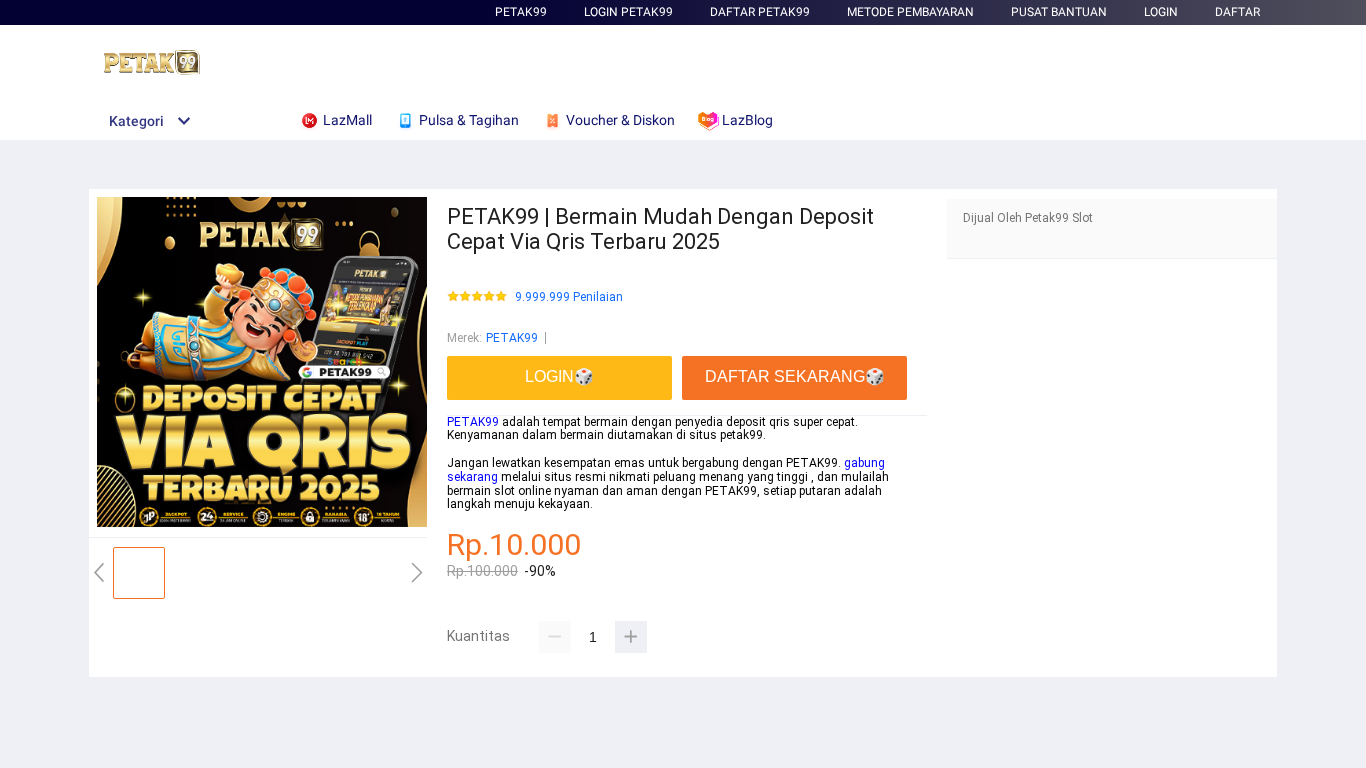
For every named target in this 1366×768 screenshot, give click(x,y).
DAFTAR (1237, 12)
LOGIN (1161, 12)
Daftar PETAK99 (760, 12)
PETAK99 (521, 12)
